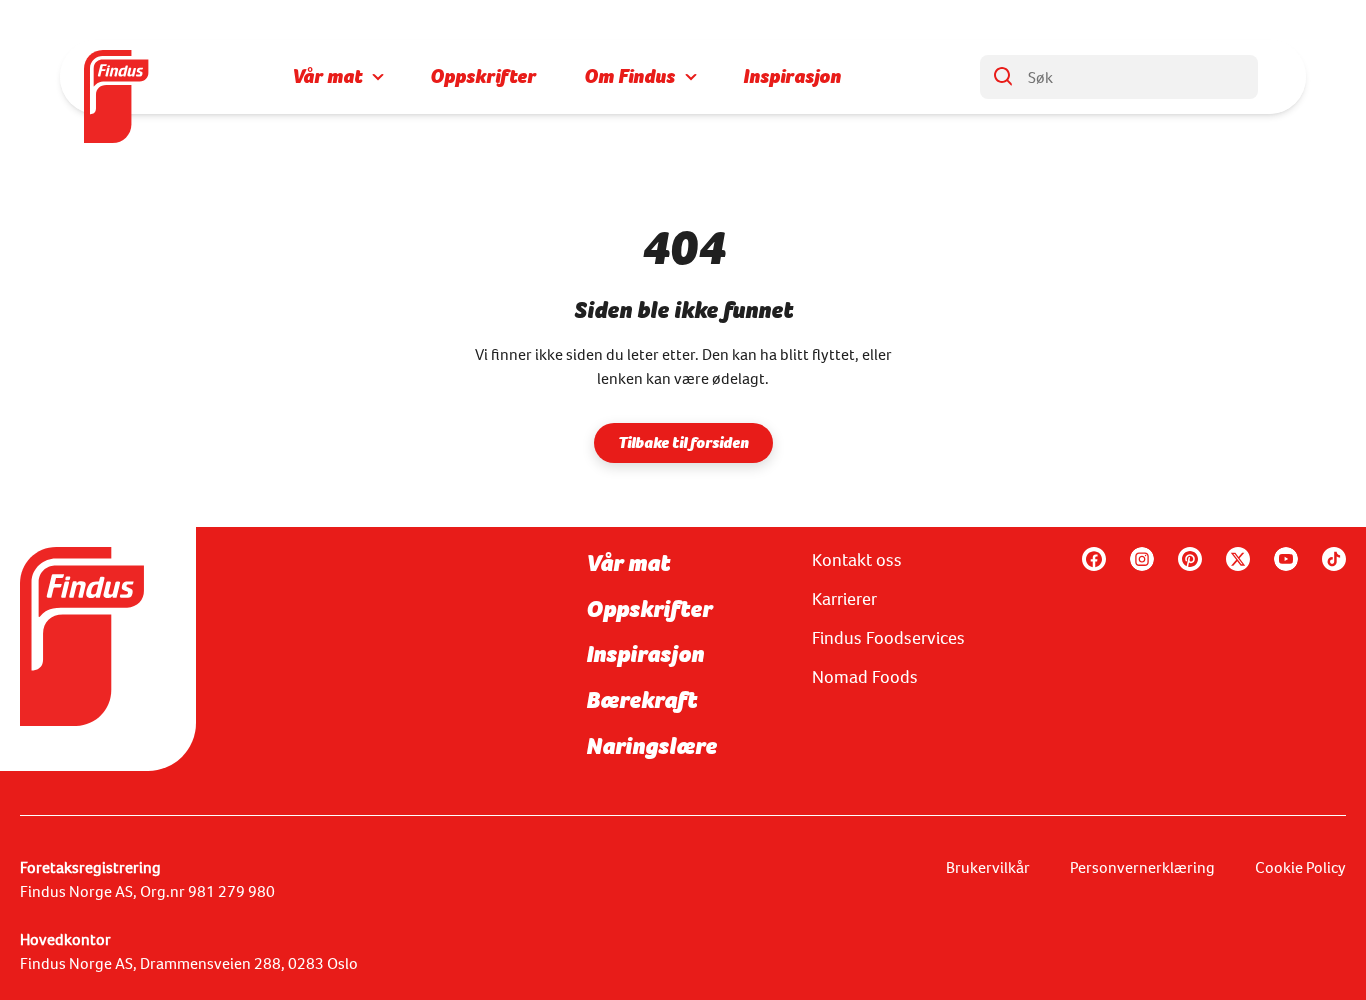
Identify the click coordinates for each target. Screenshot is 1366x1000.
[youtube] (1286, 559)
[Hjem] (118, 77)
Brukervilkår (988, 867)
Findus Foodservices (888, 638)
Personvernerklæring (1142, 867)
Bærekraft (641, 700)
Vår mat (628, 563)
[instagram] (1142, 559)
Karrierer (844, 599)
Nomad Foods (865, 677)
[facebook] (1094, 559)
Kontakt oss (857, 560)
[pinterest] (1190, 559)
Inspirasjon (645, 654)
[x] (1238, 559)
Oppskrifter (649, 609)
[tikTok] (1334, 559)
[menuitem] (337, 77)
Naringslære (651, 746)
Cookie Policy (1300, 867)
